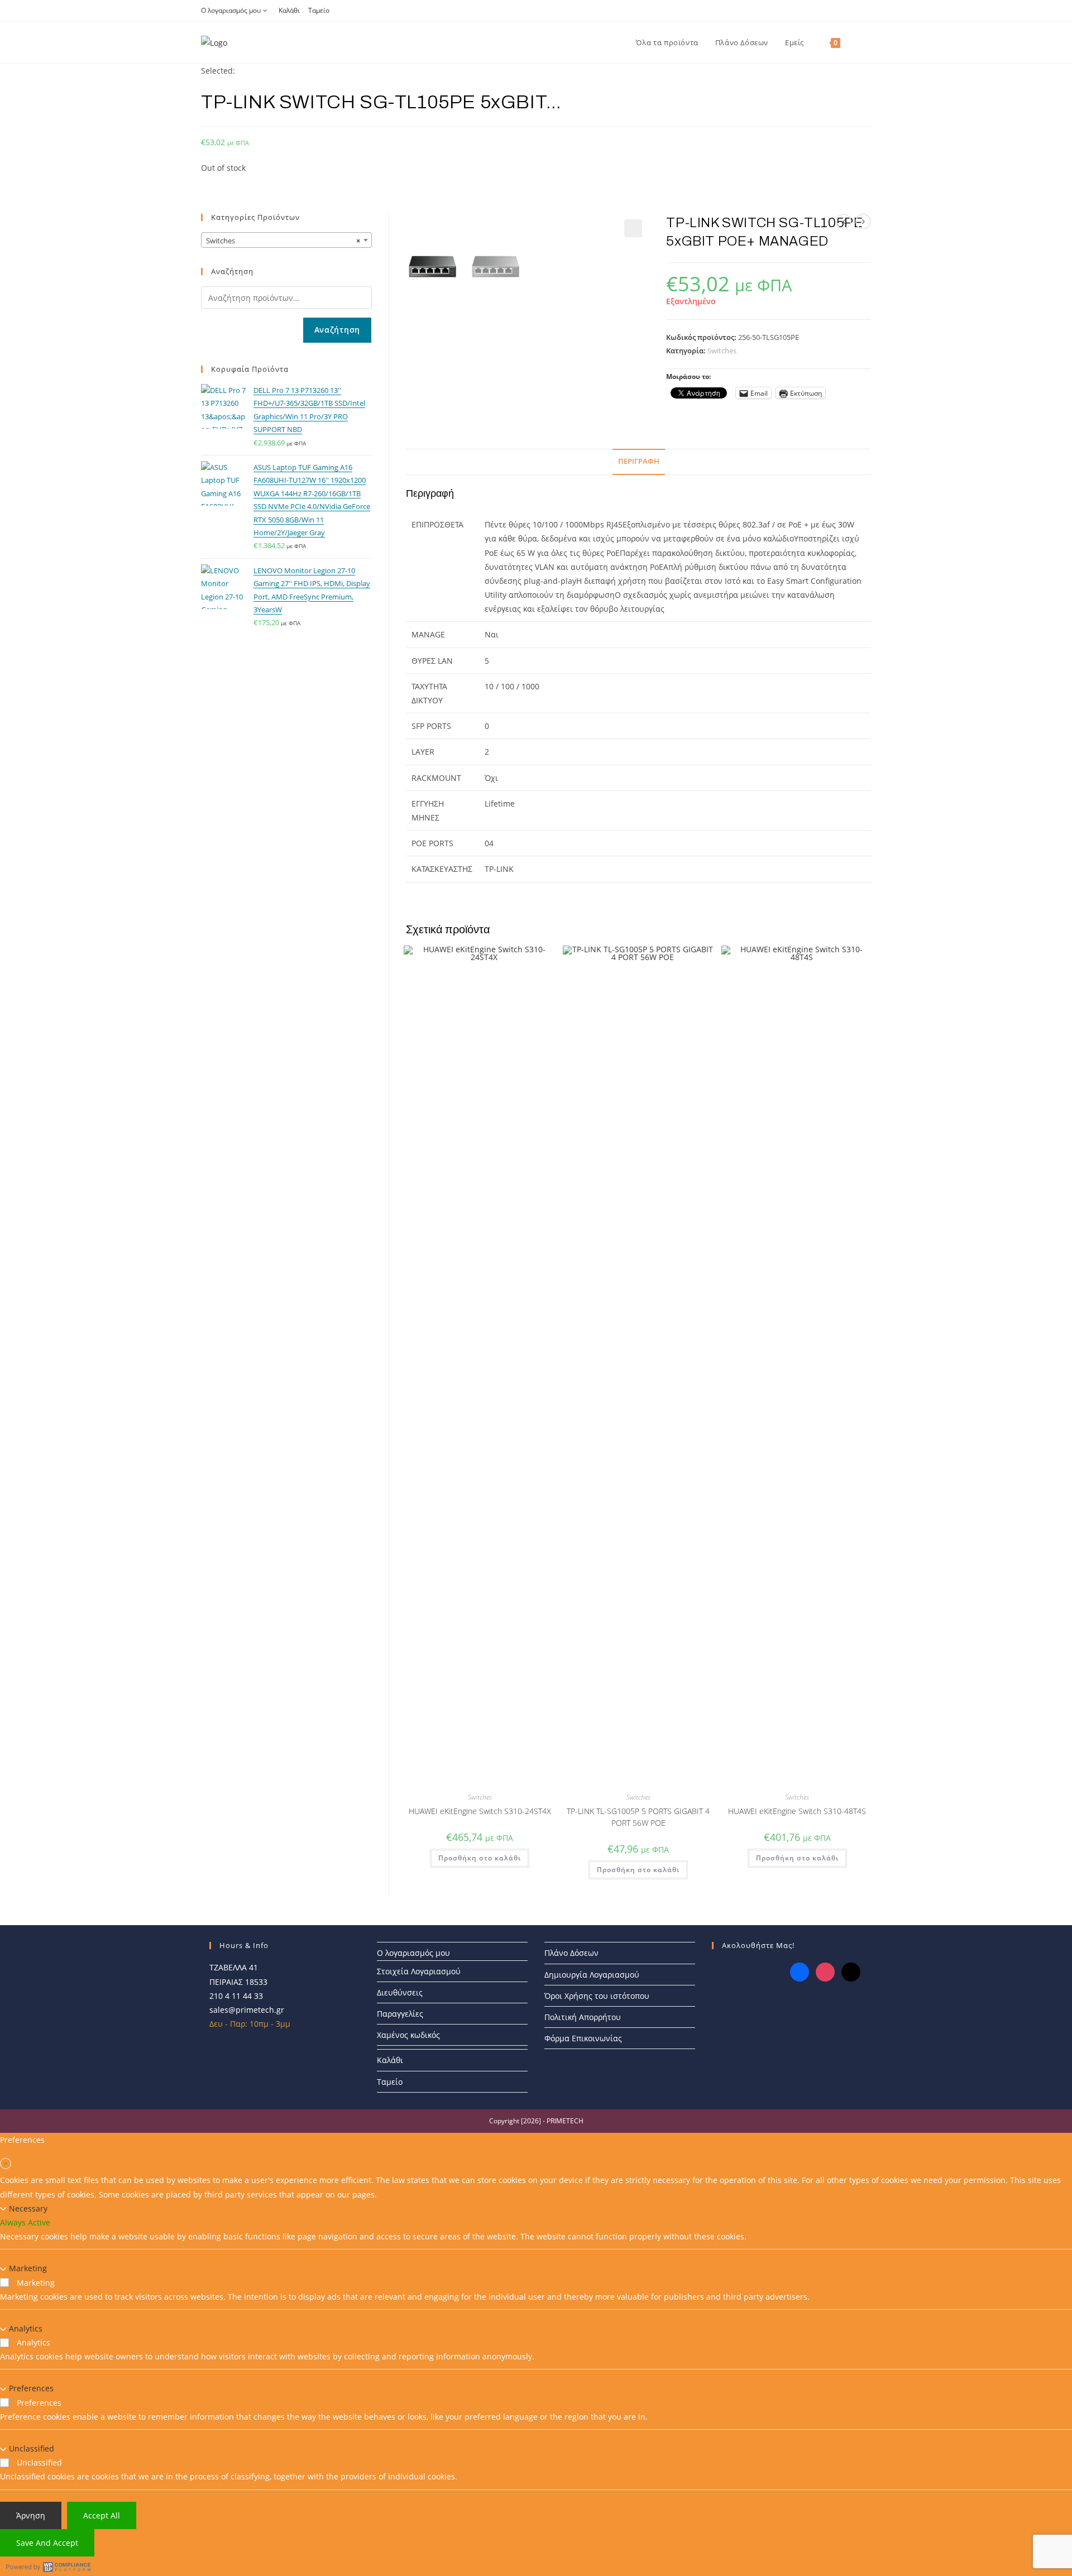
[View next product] (863, 222)
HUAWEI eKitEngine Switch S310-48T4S (797, 1811)
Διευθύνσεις (400, 1992)
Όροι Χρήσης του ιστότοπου (597, 1996)
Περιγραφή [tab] (639, 461)
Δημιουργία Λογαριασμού (592, 1975)
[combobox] (286, 240)
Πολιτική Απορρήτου (583, 2017)
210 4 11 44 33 (236, 1996)
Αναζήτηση (337, 330)
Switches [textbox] (283, 241)
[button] (633, 228)
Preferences (31, 2388)
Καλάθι (289, 10)
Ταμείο (319, 10)
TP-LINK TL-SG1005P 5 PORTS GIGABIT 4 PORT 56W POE (638, 1817)
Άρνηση (31, 2515)
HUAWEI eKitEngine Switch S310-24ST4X (480, 1811)
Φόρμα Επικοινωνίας (583, 2038)
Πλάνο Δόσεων (571, 1953)
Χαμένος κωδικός (408, 2035)
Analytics (26, 2328)
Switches (722, 351)
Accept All (102, 2515)
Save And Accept (47, 2542)
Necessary (28, 2208)
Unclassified (32, 2448)
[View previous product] (844, 222)
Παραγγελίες (400, 2014)
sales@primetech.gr (247, 2010)
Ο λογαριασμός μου (231, 10)
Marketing (28, 2268)
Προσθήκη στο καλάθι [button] (480, 1858)
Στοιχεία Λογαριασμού (419, 1971)
